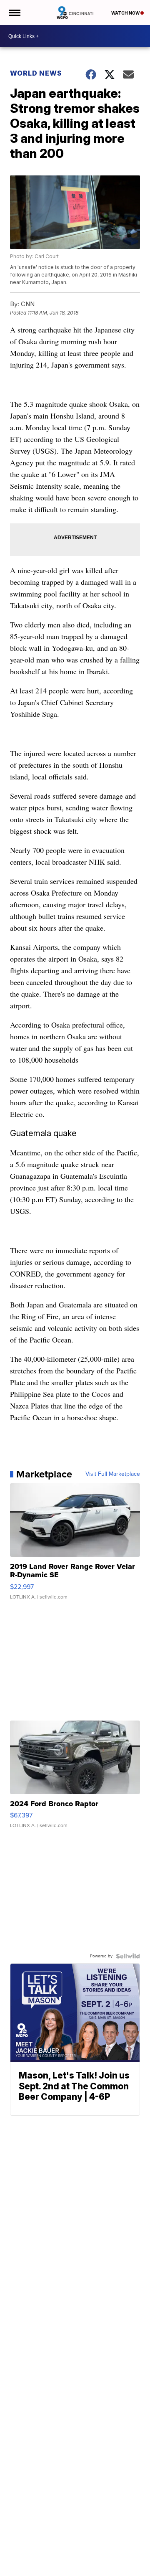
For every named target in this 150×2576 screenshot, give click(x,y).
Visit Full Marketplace (113, 1474)
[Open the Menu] (14, 13)
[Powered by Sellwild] (128, 1956)
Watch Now (126, 13)
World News (36, 73)
